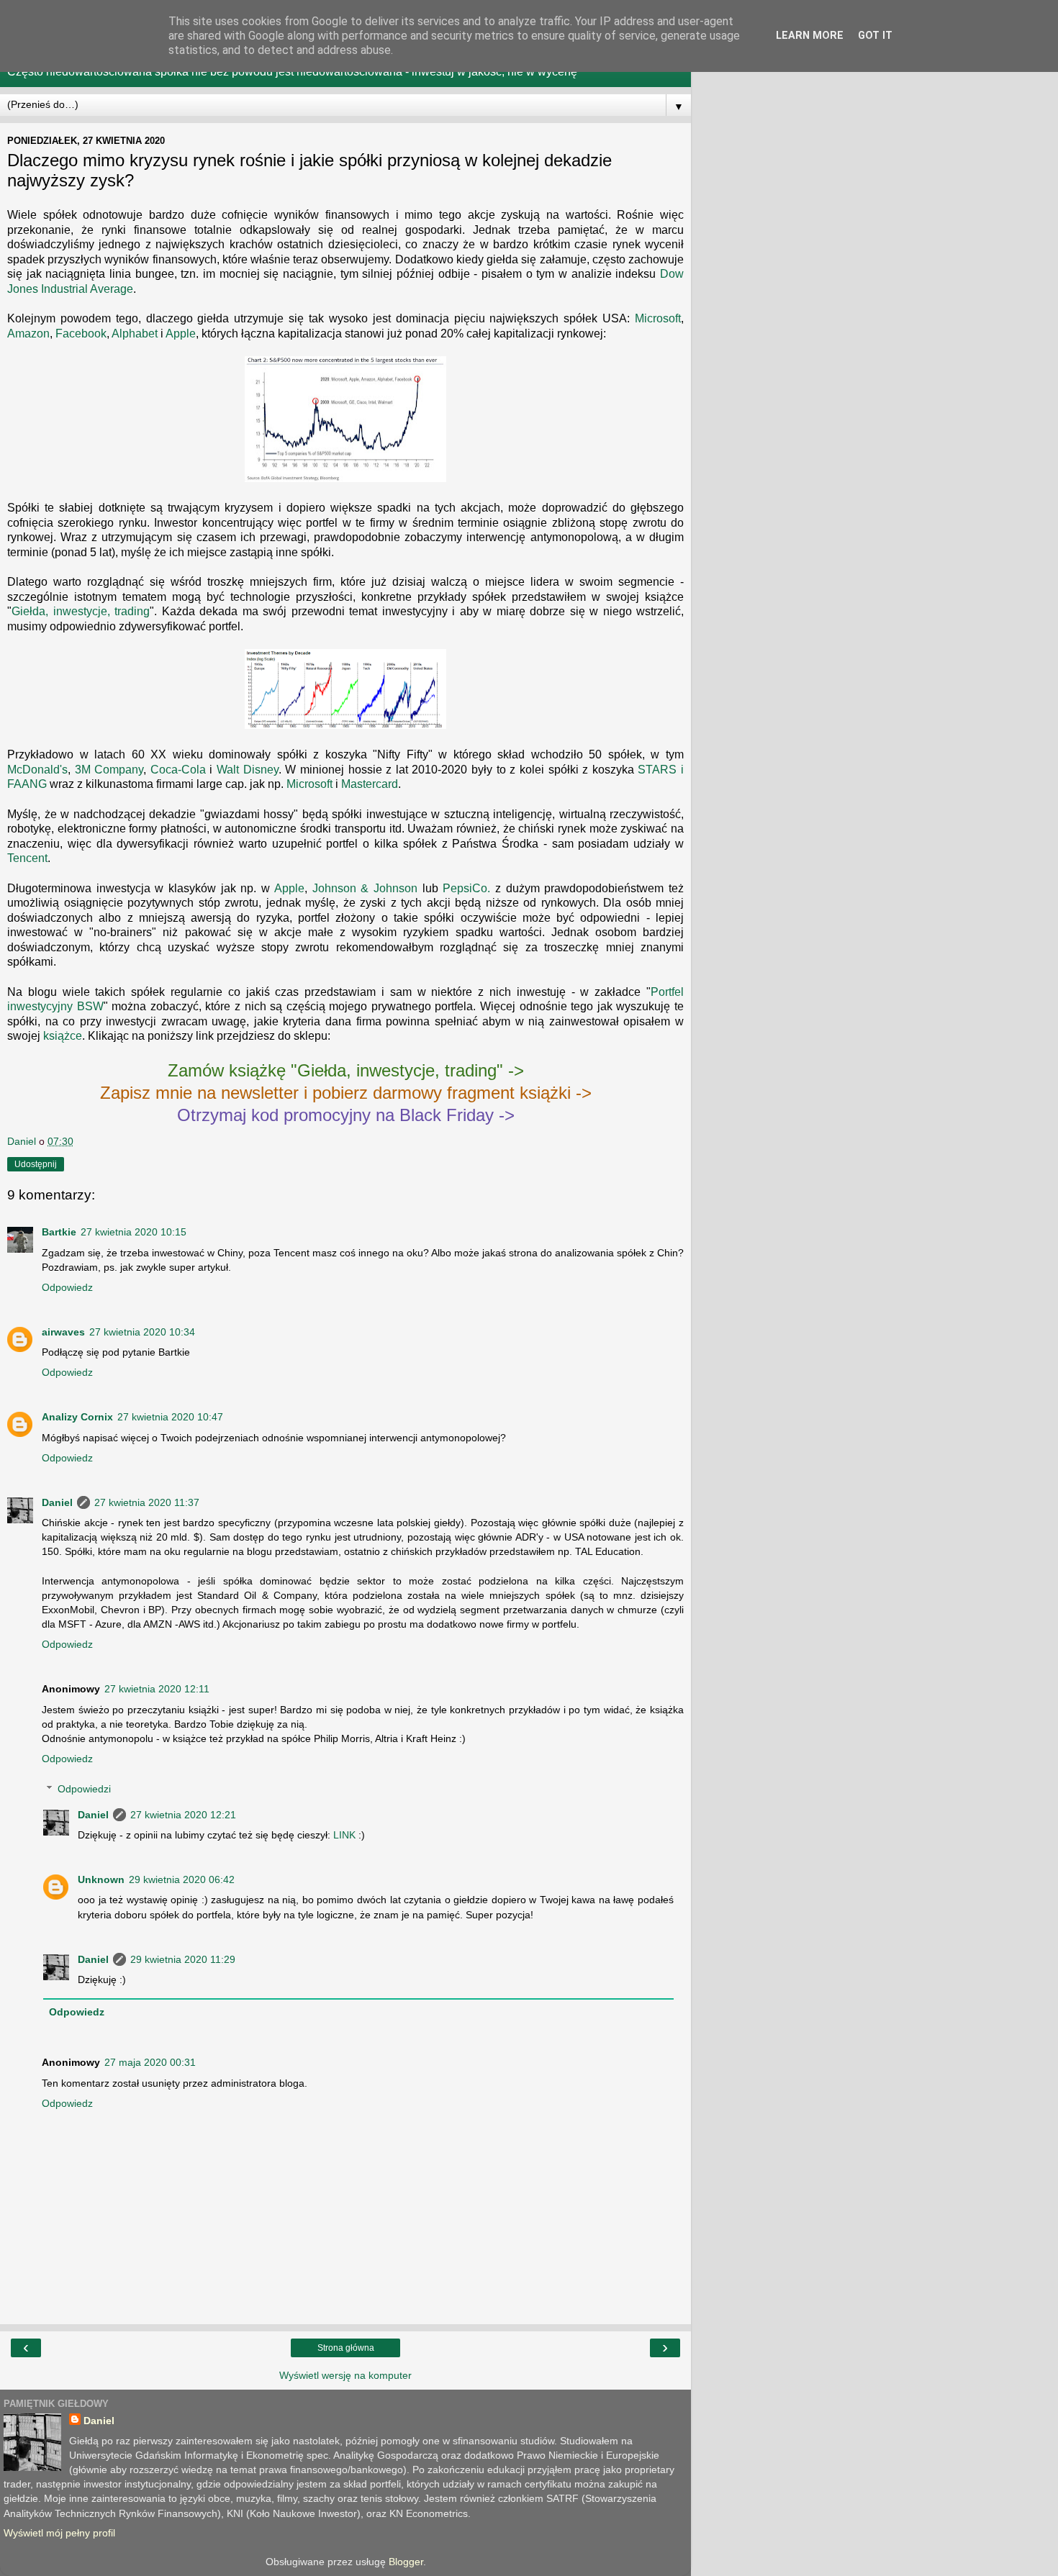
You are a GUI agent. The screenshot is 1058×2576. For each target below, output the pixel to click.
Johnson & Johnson (365, 888)
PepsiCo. (466, 888)
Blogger (406, 2562)
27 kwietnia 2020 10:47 (170, 1417)
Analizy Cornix (77, 1417)
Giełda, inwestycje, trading (81, 611)
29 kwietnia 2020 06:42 (182, 1879)
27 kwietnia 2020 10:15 (134, 1232)
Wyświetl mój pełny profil (59, 2533)
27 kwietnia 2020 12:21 (183, 1815)
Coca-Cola (178, 770)
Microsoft (658, 318)
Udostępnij (36, 1164)
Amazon (28, 334)
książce (63, 1036)
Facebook (81, 334)
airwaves (63, 1332)
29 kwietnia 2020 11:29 (183, 1959)
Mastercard (370, 784)
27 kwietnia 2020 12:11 (157, 1689)
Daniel (57, 1502)
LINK (344, 1835)
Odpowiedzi (84, 1789)
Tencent (27, 858)
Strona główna (346, 2348)
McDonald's (37, 770)
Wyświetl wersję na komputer (345, 2375)
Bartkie (59, 1232)
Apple (181, 334)
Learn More (810, 36)
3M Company (109, 770)
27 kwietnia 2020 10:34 (142, 1332)
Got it (875, 36)
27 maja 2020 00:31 (150, 2062)
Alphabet (135, 334)
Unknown (101, 1879)
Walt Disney (248, 770)
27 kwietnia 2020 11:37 (147, 1502)
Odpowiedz (67, 1287)
